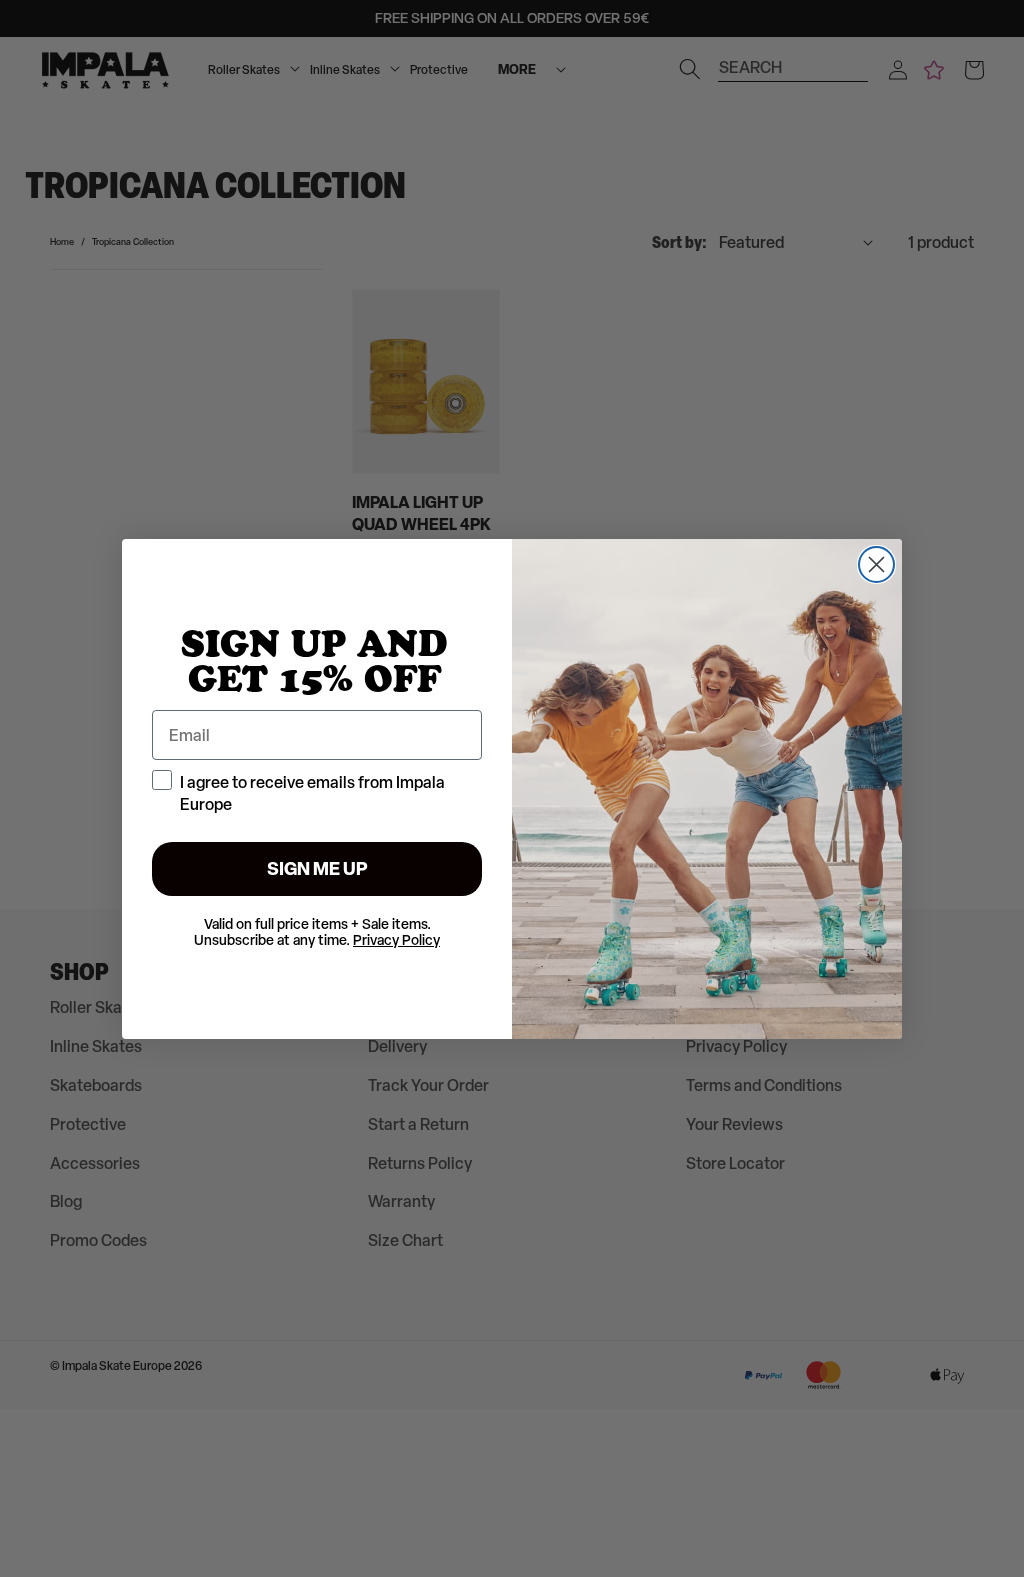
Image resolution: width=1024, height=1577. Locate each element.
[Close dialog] (876, 564)
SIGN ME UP (317, 868)
